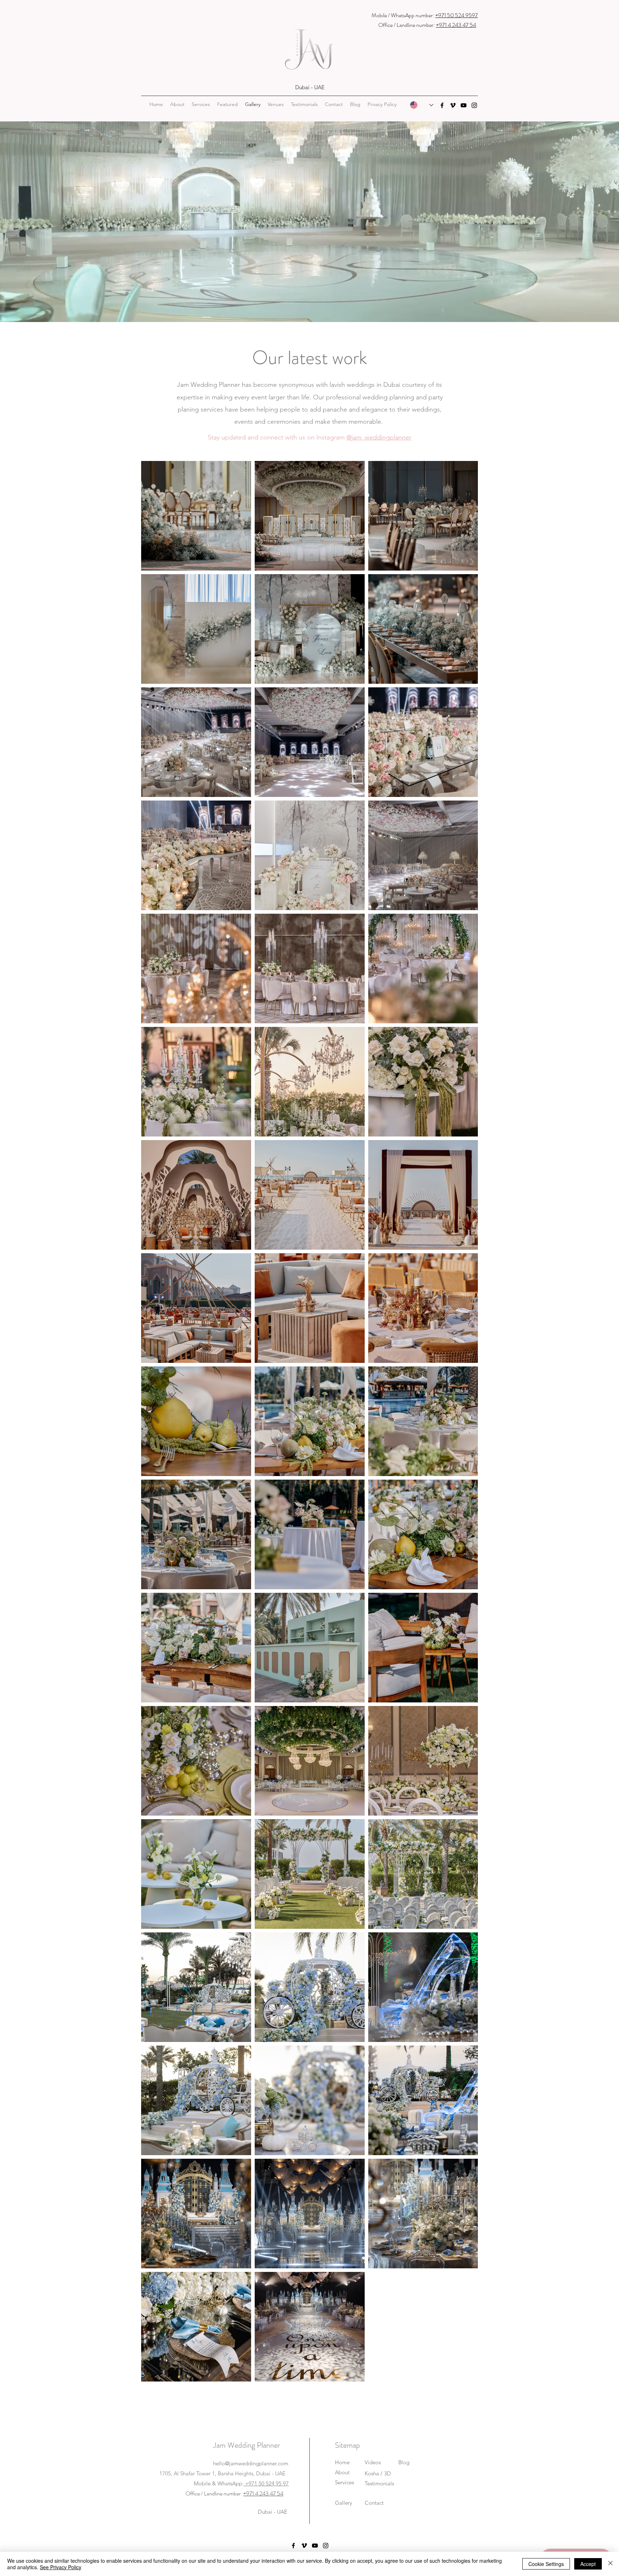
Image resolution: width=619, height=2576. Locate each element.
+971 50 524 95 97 (266, 2483)
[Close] (610, 2564)
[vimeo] (453, 105)
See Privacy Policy (61, 2567)
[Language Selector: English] (422, 105)
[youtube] (464, 105)
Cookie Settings (546, 2564)
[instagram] (474, 105)
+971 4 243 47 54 (456, 25)
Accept (588, 2564)
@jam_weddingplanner (379, 437)
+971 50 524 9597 (457, 15)
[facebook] (442, 105)
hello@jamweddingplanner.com (251, 2463)
